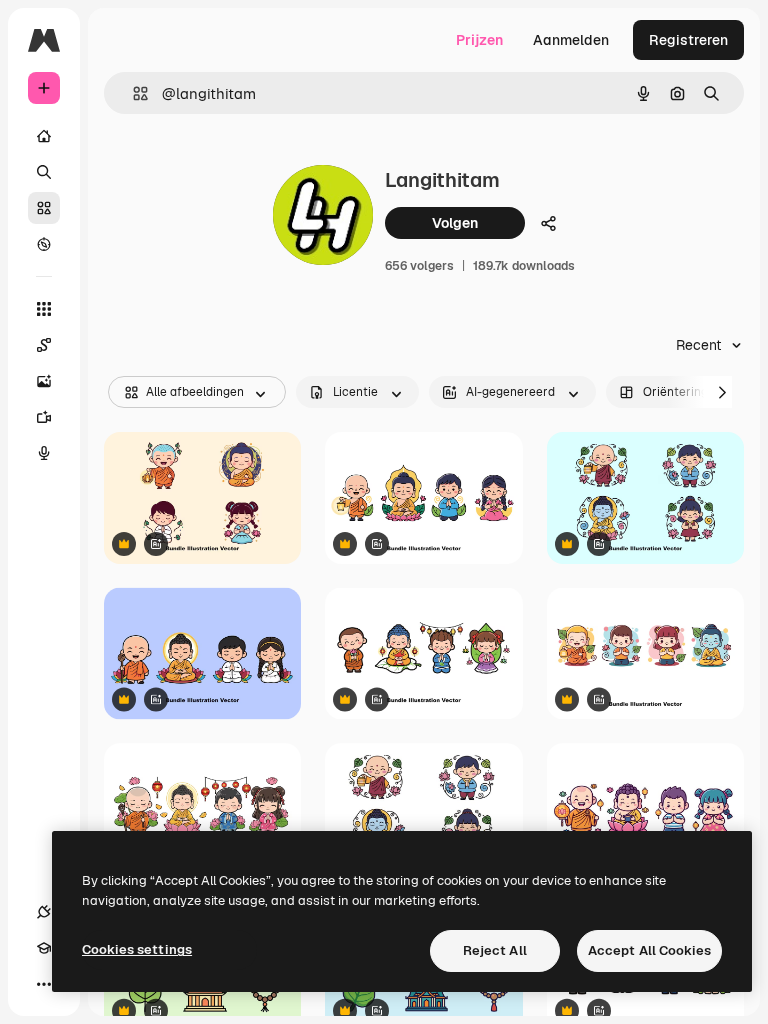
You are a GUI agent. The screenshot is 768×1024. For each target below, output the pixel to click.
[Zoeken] (44, 172)
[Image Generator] (44, 381)
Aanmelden (571, 40)
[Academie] (44, 948)
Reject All (495, 950)
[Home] (44, 136)
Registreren (688, 40)
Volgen (455, 223)
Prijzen (479, 40)
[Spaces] (44, 345)
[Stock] (44, 208)
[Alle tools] (44, 309)
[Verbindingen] (44, 912)
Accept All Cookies (649, 950)
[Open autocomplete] (132, 93)
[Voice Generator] (44, 453)
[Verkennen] (44, 244)
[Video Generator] (44, 417)
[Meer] (44, 984)
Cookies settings (137, 949)
